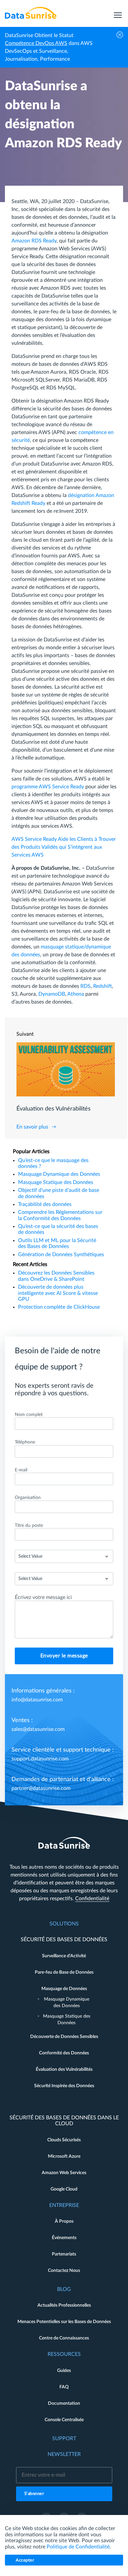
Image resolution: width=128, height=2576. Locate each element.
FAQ (64, 2387)
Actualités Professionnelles (64, 2305)
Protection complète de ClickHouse (59, 1307)
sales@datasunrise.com (38, 1729)
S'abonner (34, 2494)
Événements (64, 2238)
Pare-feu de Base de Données (64, 1972)
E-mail (21, 1470)
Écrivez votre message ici (43, 1597)
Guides (64, 2371)
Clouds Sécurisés (64, 2140)
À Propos (64, 2221)
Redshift (103, 986)
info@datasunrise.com (37, 1700)
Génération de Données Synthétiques (61, 1255)
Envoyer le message (64, 1656)
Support (64, 2439)
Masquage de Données (64, 1989)
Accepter (25, 2560)
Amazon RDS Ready (34, 241)
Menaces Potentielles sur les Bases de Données (64, 2322)
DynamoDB (52, 994)
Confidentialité (92, 1899)
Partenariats (64, 2254)
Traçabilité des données (45, 1204)
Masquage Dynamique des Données (59, 1174)
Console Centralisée (64, 2420)
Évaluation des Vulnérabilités (64, 2069)
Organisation (28, 1498)
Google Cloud (64, 2189)
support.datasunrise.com (40, 1759)
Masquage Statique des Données (56, 1182)
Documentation (64, 2403)
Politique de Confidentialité (78, 2547)
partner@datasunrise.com (41, 1788)
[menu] (118, 13)
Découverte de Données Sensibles (64, 2037)
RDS (85, 986)
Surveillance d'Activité (64, 1956)
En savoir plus (32, 1127)
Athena (76, 994)
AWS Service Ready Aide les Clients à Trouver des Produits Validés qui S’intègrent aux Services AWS (64, 847)
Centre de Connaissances (64, 2338)
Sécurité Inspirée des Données (64, 2086)
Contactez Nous (64, 2271)
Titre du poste (29, 1526)
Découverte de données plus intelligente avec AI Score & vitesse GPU (58, 1293)
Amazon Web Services (64, 2173)
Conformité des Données (64, 2053)
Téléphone (25, 1442)
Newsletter (64, 2454)
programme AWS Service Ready (48, 787)
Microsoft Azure (64, 2156)
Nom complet (29, 1415)
